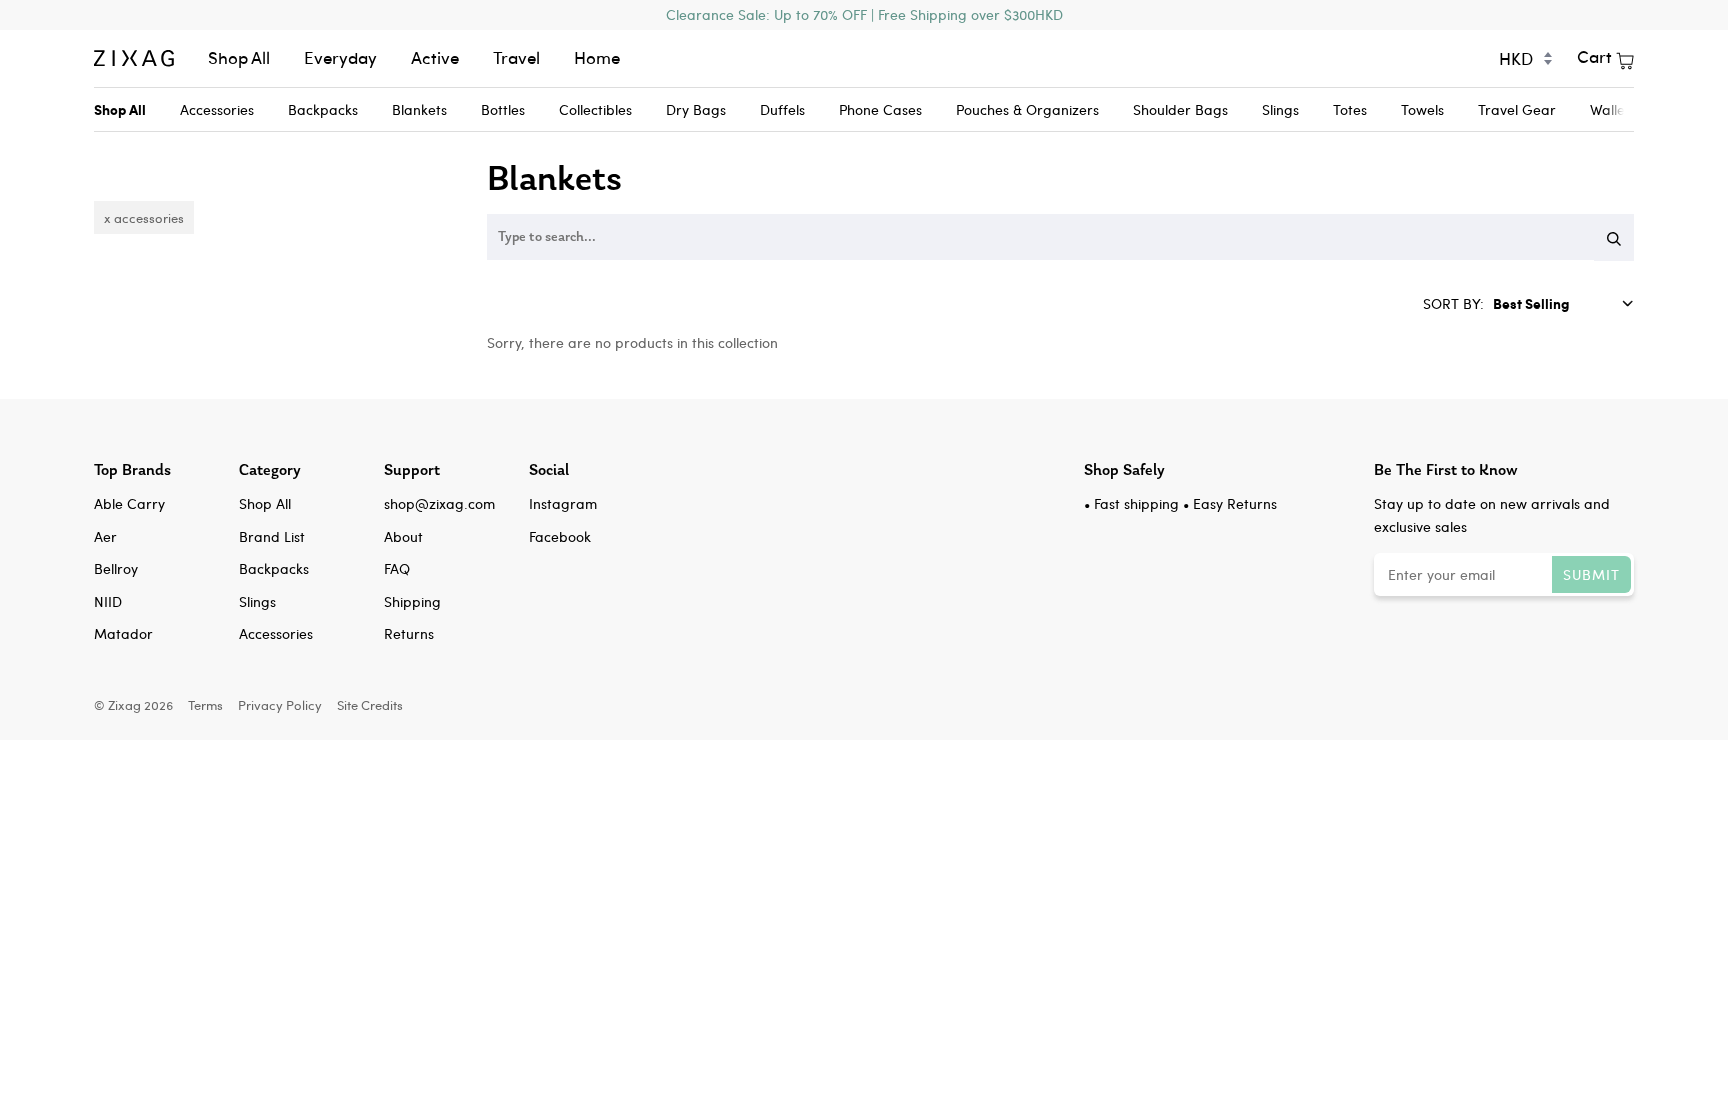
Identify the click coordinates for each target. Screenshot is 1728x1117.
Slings (1280, 109)
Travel (516, 57)
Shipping (412, 601)
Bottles (503, 109)
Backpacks (323, 109)
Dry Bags (696, 109)
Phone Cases (880, 109)
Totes (1350, 109)
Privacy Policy (280, 704)
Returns (409, 633)
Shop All (239, 57)
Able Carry (129, 503)
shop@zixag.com (439, 503)
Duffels (782, 109)
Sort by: (1455, 303)
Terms (205, 704)
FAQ (397, 568)
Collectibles (595, 109)
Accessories (217, 109)
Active (435, 57)
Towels (1422, 109)
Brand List (272, 536)
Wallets (1613, 109)
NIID (108, 601)
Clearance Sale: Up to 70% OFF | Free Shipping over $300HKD (864, 14)
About (403, 536)
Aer (105, 536)
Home (597, 57)
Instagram (563, 503)
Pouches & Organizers (1027, 109)
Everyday (340, 57)
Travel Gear (1517, 109)
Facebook (560, 536)
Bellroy (116, 568)
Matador (123, 633)
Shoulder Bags (1180, 109)
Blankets (419, 109)
